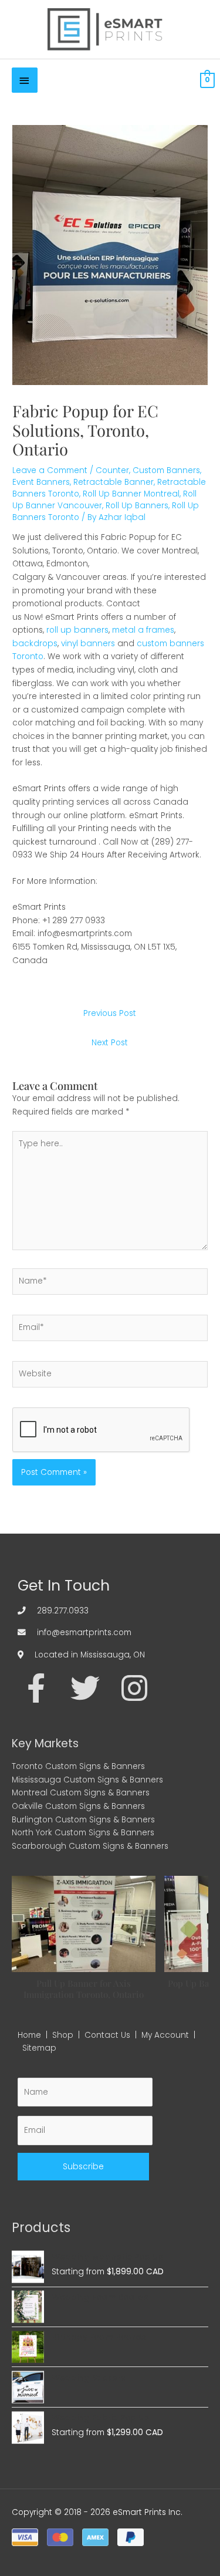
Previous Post (110, 1013)
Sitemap (39, 2048)
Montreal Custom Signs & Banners (81, 1793)
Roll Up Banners (137, 506)
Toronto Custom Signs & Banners (78, 1766)
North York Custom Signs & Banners (83, 1833)
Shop (63, 2035)
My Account (165, 2035)
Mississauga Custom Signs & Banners (87, 1780)
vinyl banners (88, 644)
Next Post (110, 1043)
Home (29, 2035)
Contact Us (107, 2035)
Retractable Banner (114, 482)
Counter (112, 470)
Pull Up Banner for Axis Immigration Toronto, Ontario (84, 1988)
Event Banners (41, 482)
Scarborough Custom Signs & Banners (90, 1846)
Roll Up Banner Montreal (131, 494)
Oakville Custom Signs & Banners (78, 1806)
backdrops (35, 644)
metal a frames (143, 630)
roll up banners (77, 630)
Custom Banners (166, 470)
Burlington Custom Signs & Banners (83, 1820)
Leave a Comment (50, 470)
